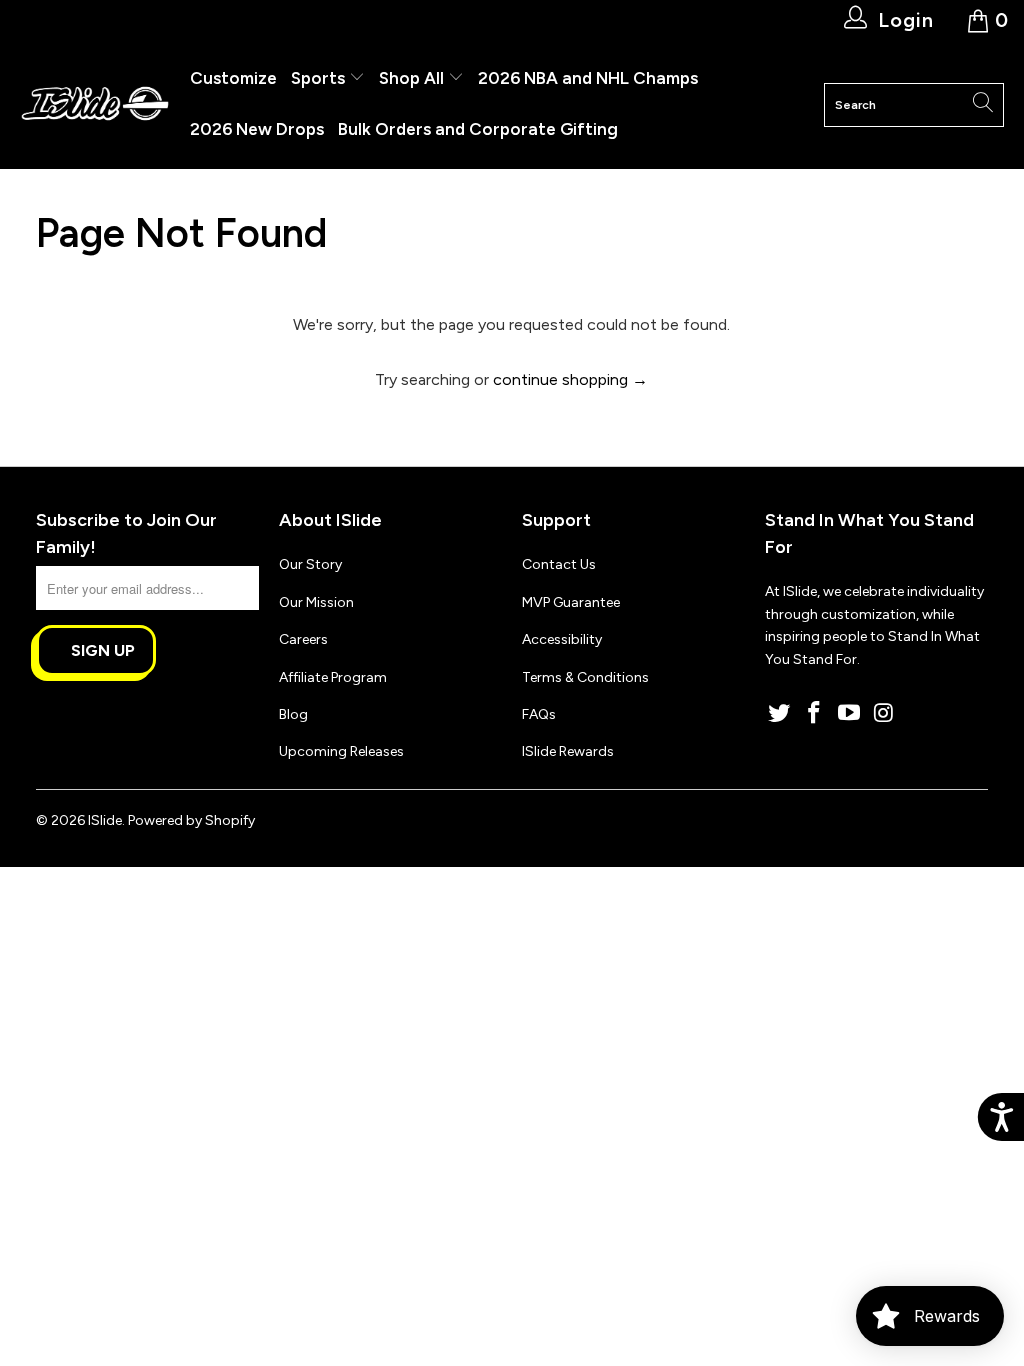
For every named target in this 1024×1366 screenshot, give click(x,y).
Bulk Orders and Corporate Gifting (478, 129)
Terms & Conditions (585, 677)
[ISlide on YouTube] (850, 714)
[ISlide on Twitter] (780, 714)
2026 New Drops (257, 129)
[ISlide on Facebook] (815, 714)
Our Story (310, 564)
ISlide (105, 820)
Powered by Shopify (191, 820)
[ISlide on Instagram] (884, 714)
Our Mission (316, 602)
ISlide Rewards (568, 751)
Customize (233, 78)
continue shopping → (570, 379)
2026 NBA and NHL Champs (588, 78)
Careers (303, 639)
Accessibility (562, 639)
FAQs (539, 714)
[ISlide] (95, 104)
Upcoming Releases (341, 751)
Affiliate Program (333, 677)
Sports (320, 78)
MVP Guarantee (571, 602)
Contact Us (559, 564)
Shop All (411, 78)
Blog (293, 714)
